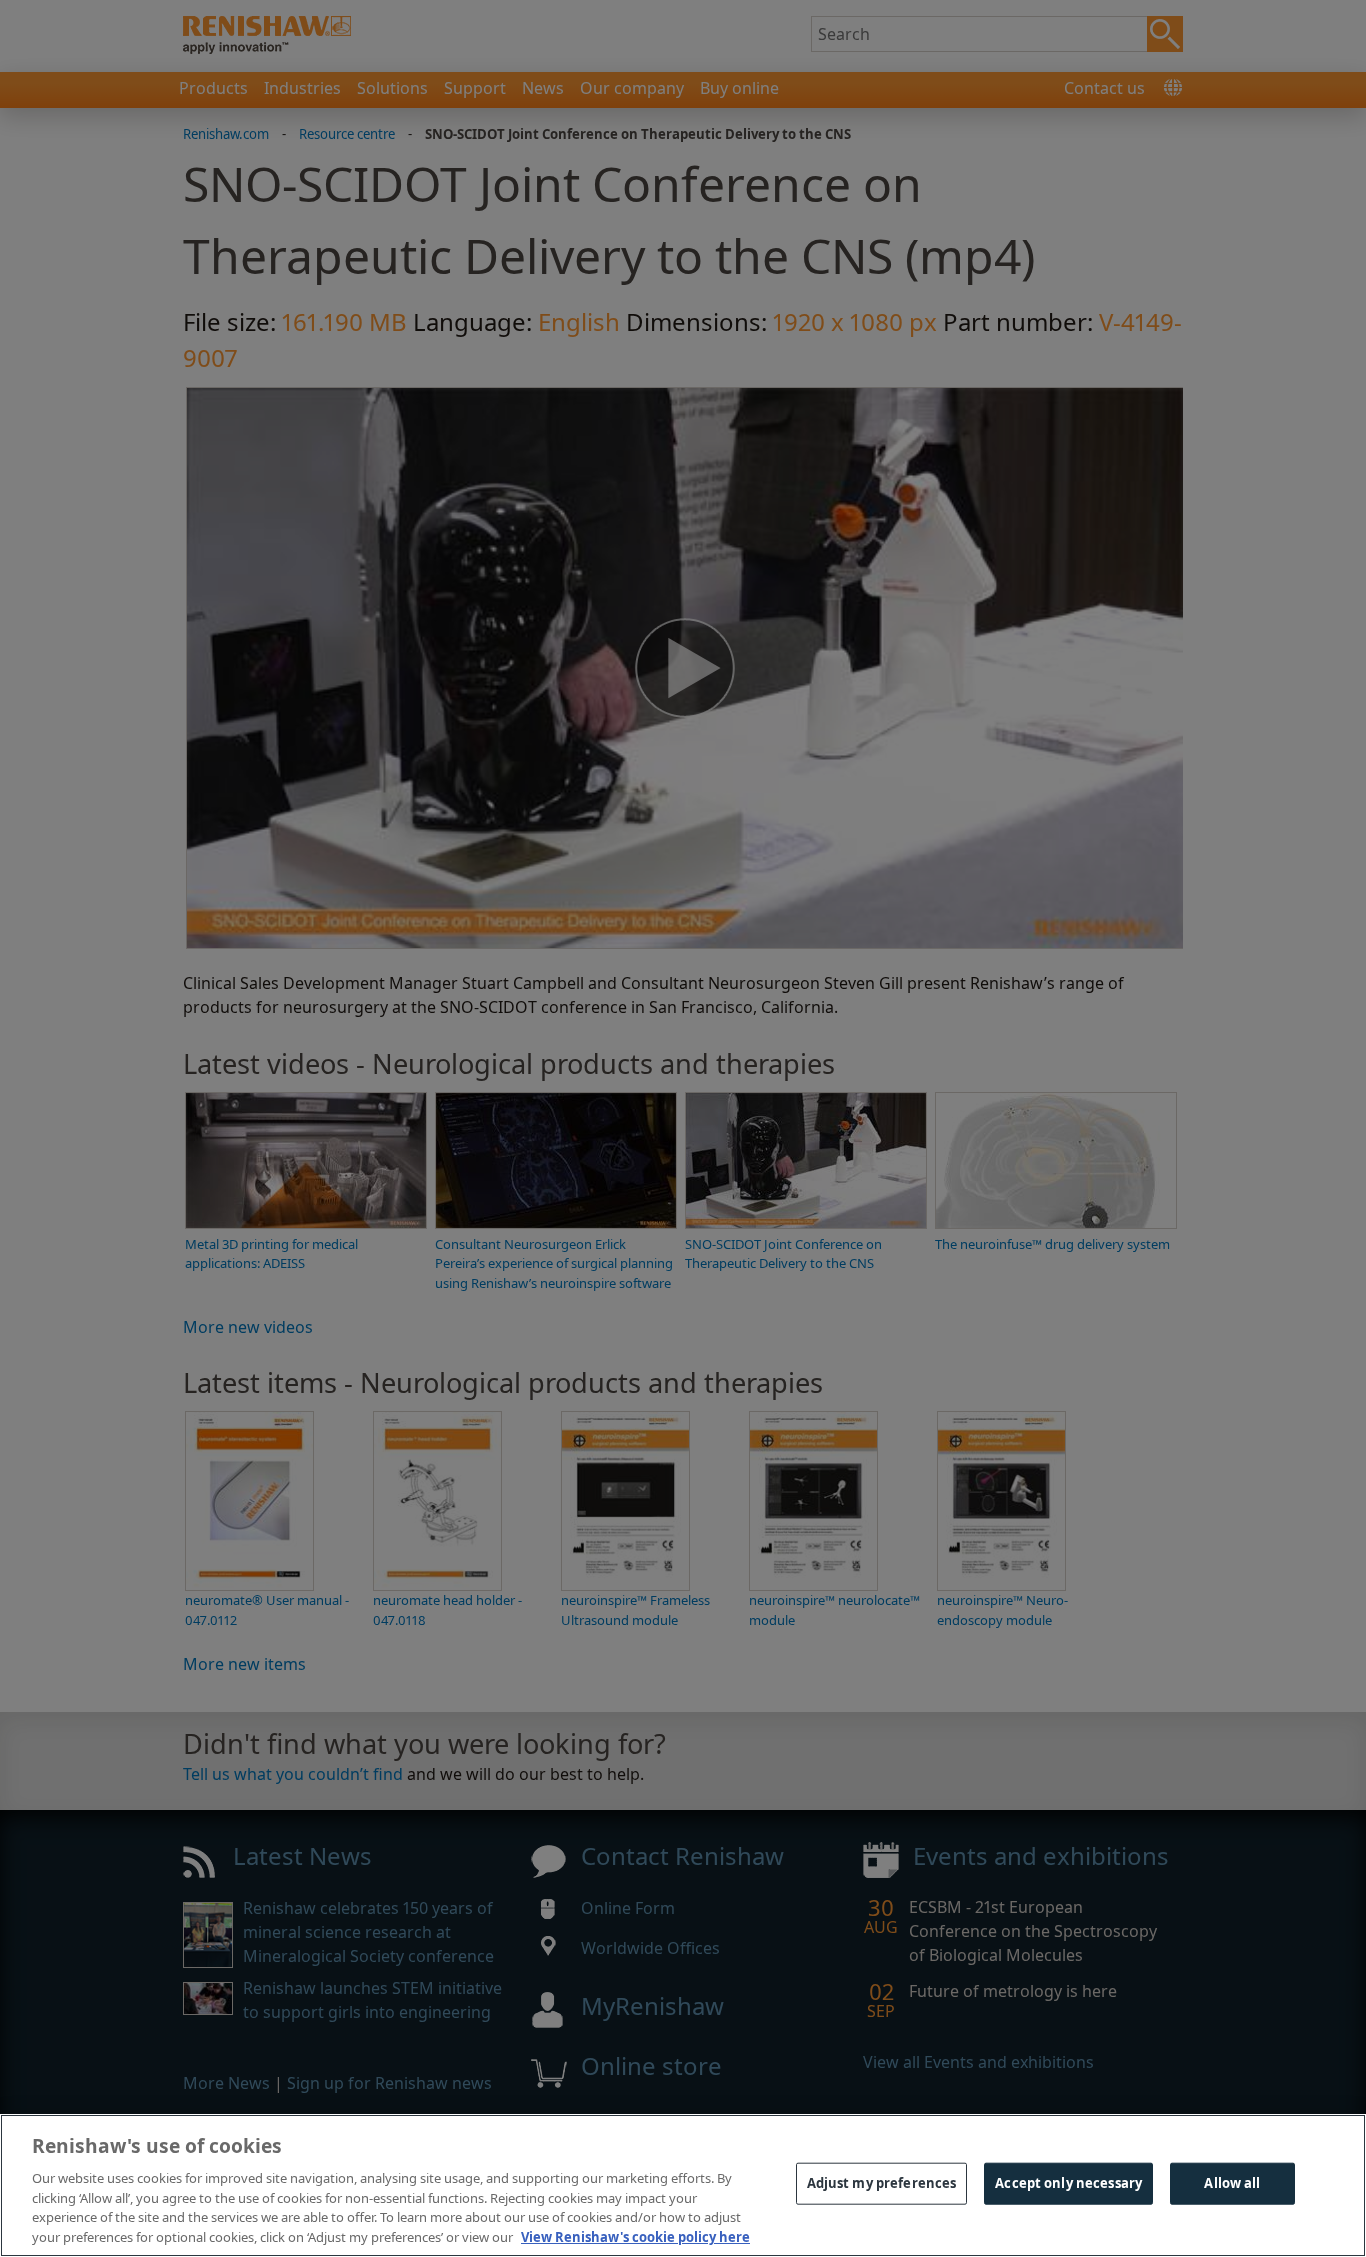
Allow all (1232, 2183)
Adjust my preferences (882, 2183)
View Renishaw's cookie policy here (635, 2236)
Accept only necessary (1068, 2183)
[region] (683, 2185)
